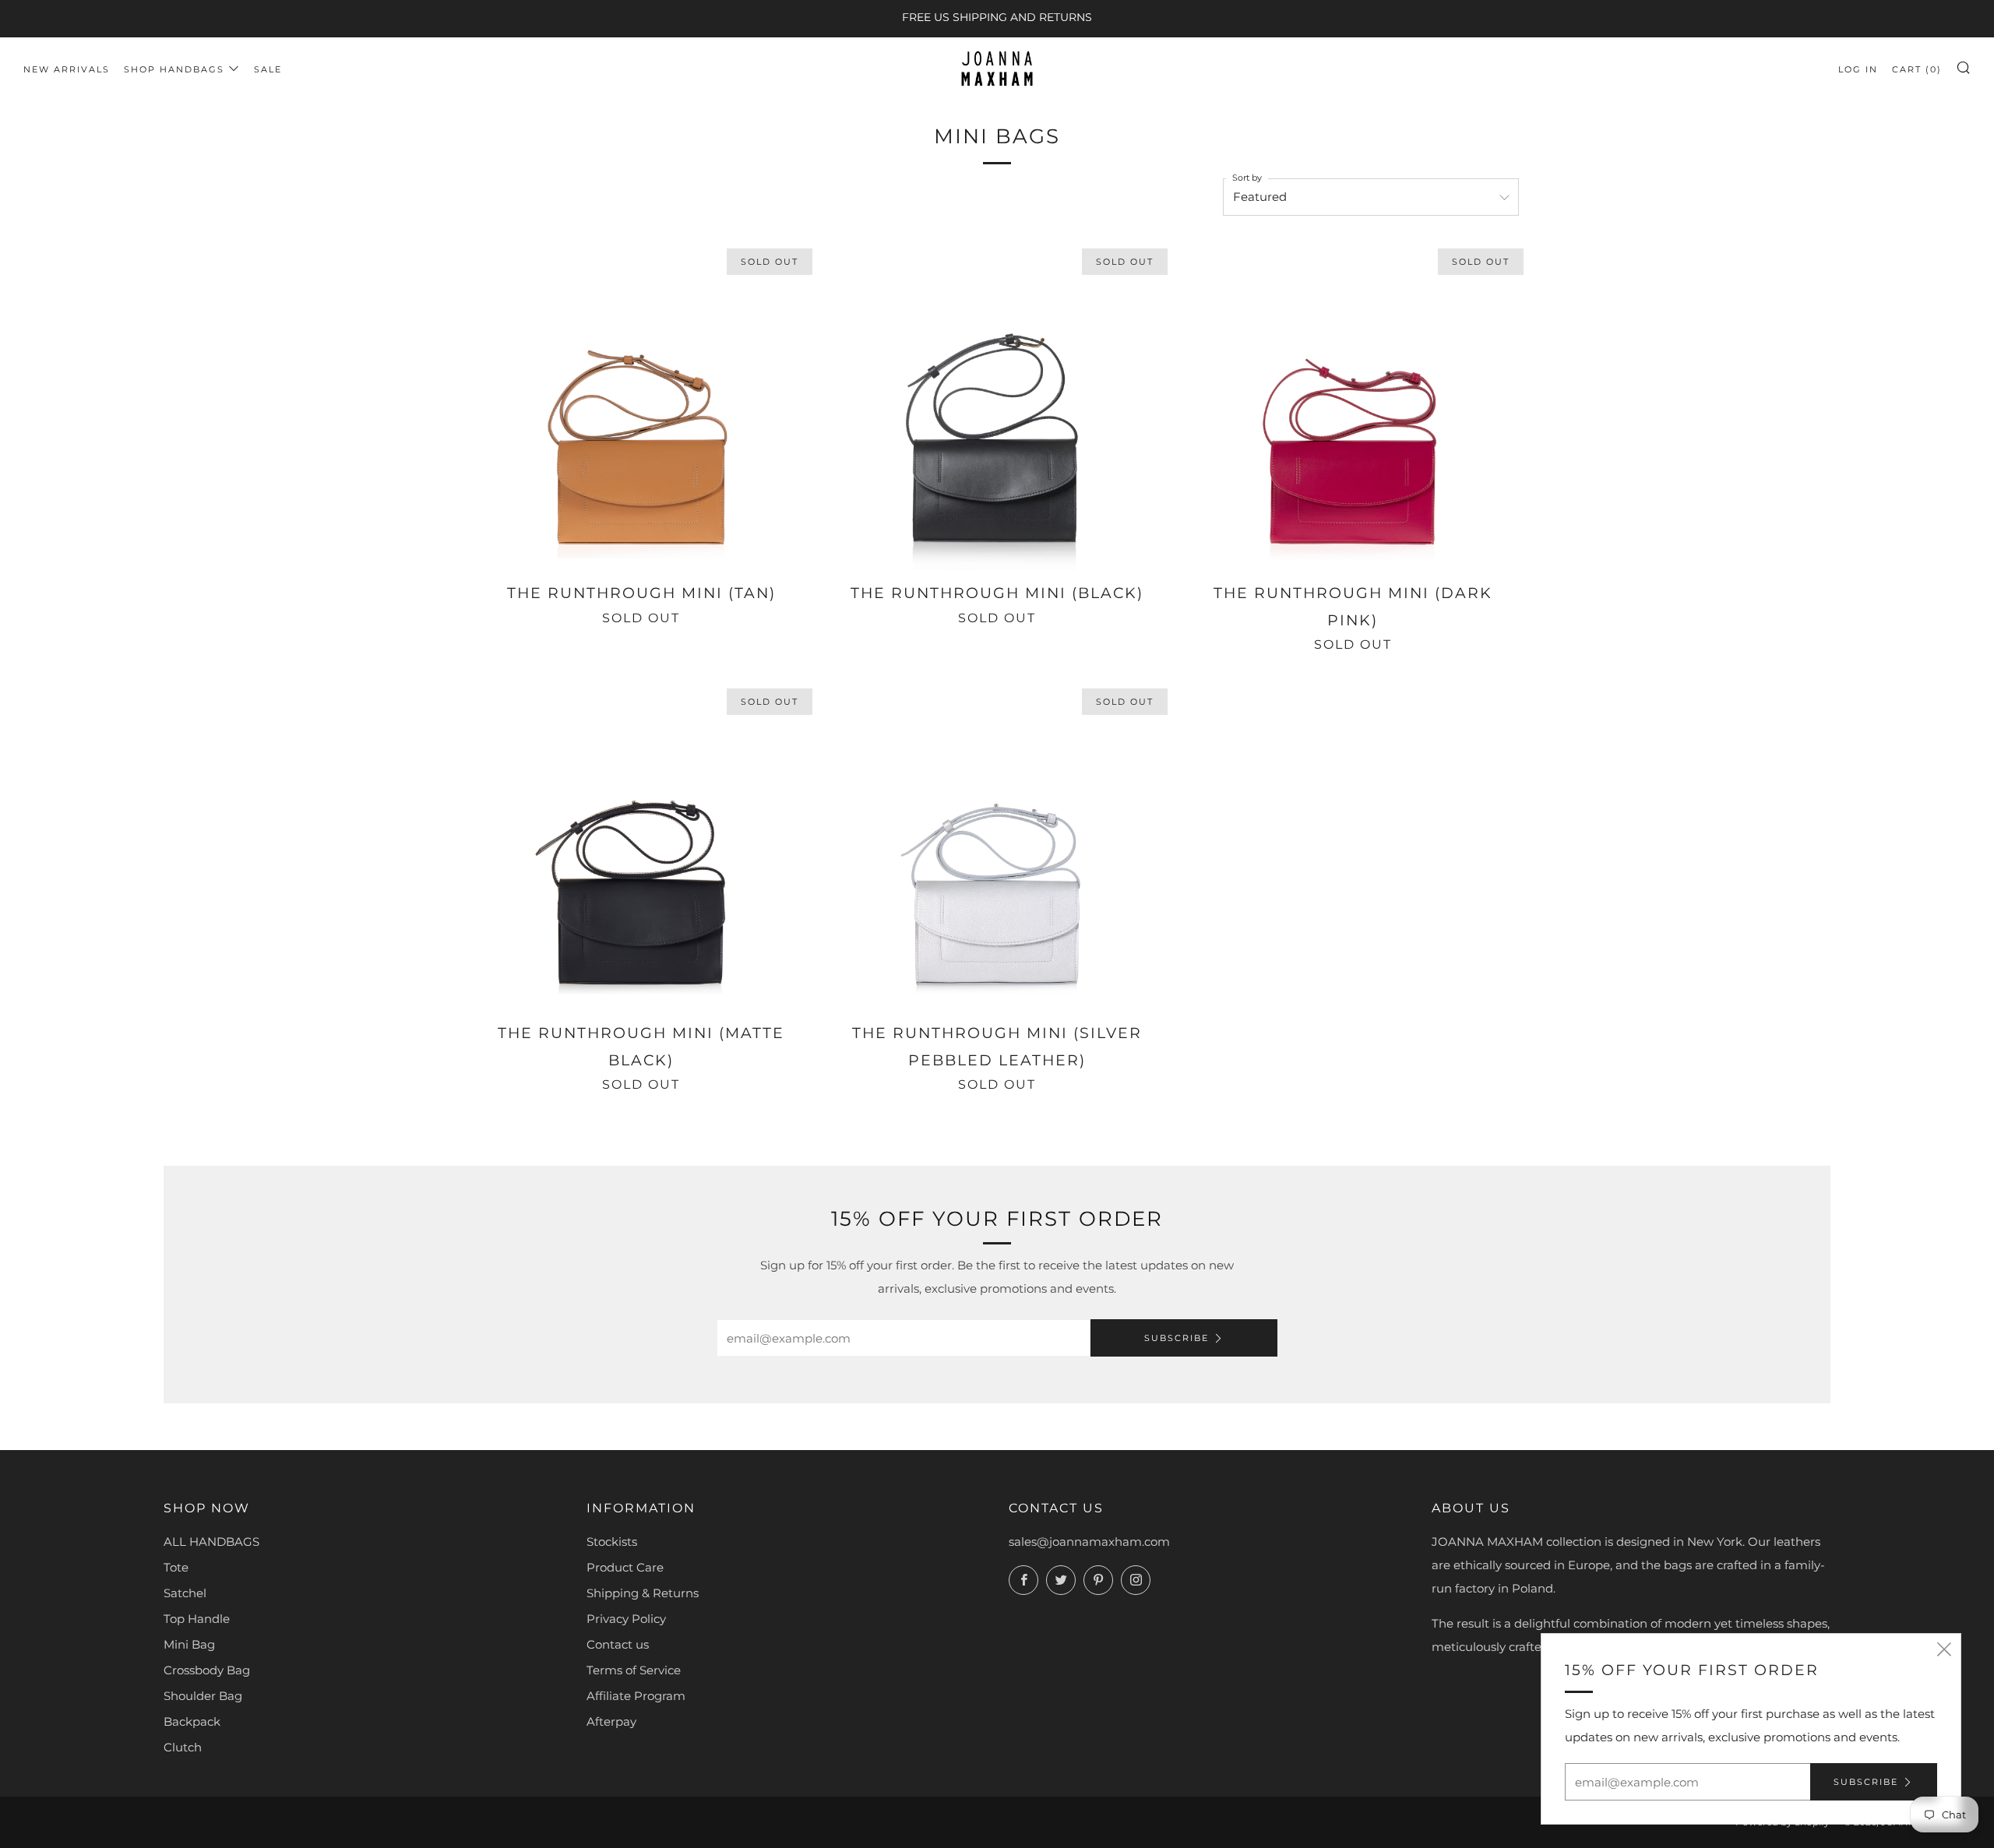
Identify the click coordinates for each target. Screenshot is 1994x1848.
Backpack (192, 1721)
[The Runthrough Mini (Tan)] (641, 405)
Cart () (1917, 69)
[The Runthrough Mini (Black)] (997, 405)
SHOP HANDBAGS (174, 69)
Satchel (185, 1593)
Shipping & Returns (643, 1593)
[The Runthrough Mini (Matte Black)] (641, 845)
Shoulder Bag (203, 1696)
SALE (268, 69)
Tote (176, 1567)
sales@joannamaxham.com (1089, 1542)
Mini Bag (189, 1644)
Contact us (618, 1644)
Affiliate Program (636, 1696)
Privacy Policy (626, 1619)
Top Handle (197, 1619)
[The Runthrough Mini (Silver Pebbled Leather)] (997, 845)
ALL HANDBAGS (211, 1542)
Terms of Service (634, 1670)
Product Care (625, 1567)
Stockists (612, 1542)
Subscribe (1177, 1338)
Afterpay (611, 1721)
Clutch (183, 1747)
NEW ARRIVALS (67, 69)
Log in (1858, 69)
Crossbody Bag (207, 1670)
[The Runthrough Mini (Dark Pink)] (1353, 405)
